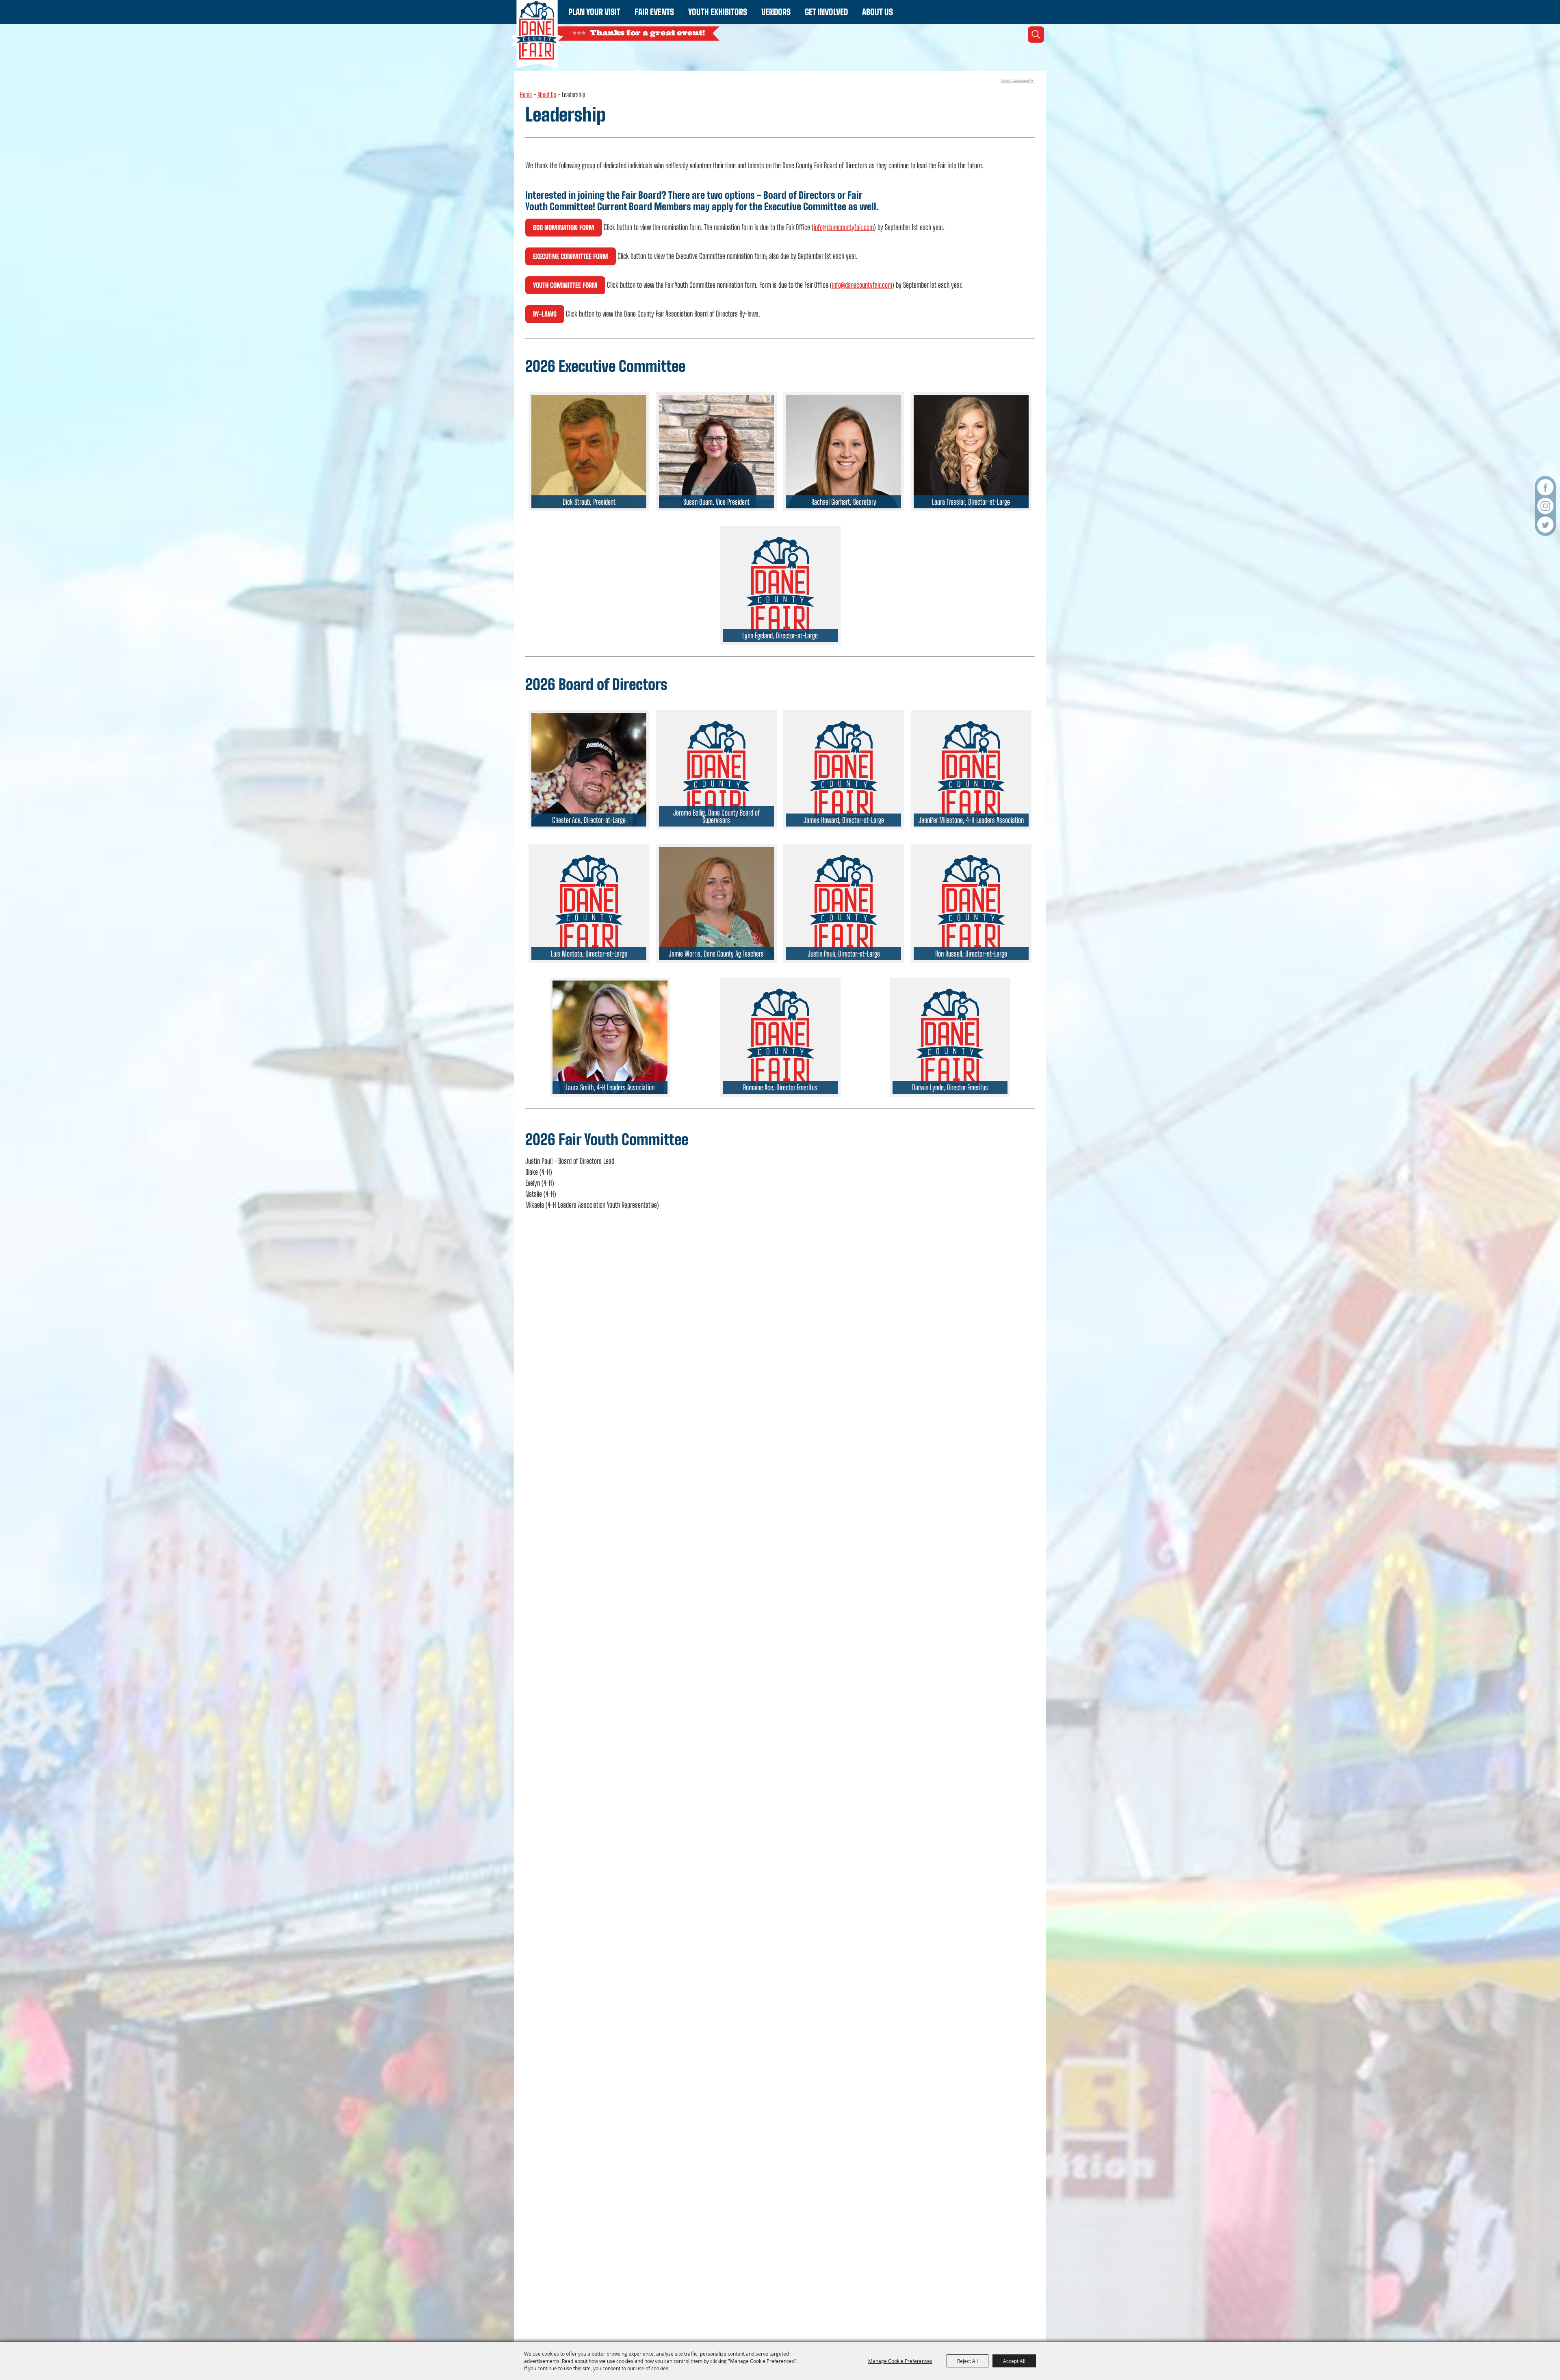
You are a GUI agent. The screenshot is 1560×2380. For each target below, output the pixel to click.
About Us (877, 12)
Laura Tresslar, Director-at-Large (971, 502)
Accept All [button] (1014, 2361)
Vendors (776, 12)
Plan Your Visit (594, 12)
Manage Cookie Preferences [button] (900, 2361)
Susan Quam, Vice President (716, 502)
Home (526, 94)
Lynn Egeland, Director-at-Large (780, 636)
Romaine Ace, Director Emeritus (780, 1087)
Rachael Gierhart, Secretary (844, 502)
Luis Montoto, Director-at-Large (589, 954)
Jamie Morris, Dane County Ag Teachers (716, 954)
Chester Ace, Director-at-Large (589, 820)
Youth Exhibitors (718, 12)
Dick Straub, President (589, 502)
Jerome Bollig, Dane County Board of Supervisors (716, 816)
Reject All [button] (967, 2361)
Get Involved (826, 12)
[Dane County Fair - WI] (537, 34)
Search (1036, 35)
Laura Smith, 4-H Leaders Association (610, 1087)
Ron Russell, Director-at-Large (971, 954)
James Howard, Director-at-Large (844, 820)
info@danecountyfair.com (844, 227)
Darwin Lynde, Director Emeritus (950, 1087)
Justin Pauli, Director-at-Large (844, 954)
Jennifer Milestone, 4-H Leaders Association (971, 820)
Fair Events (654, 12)
